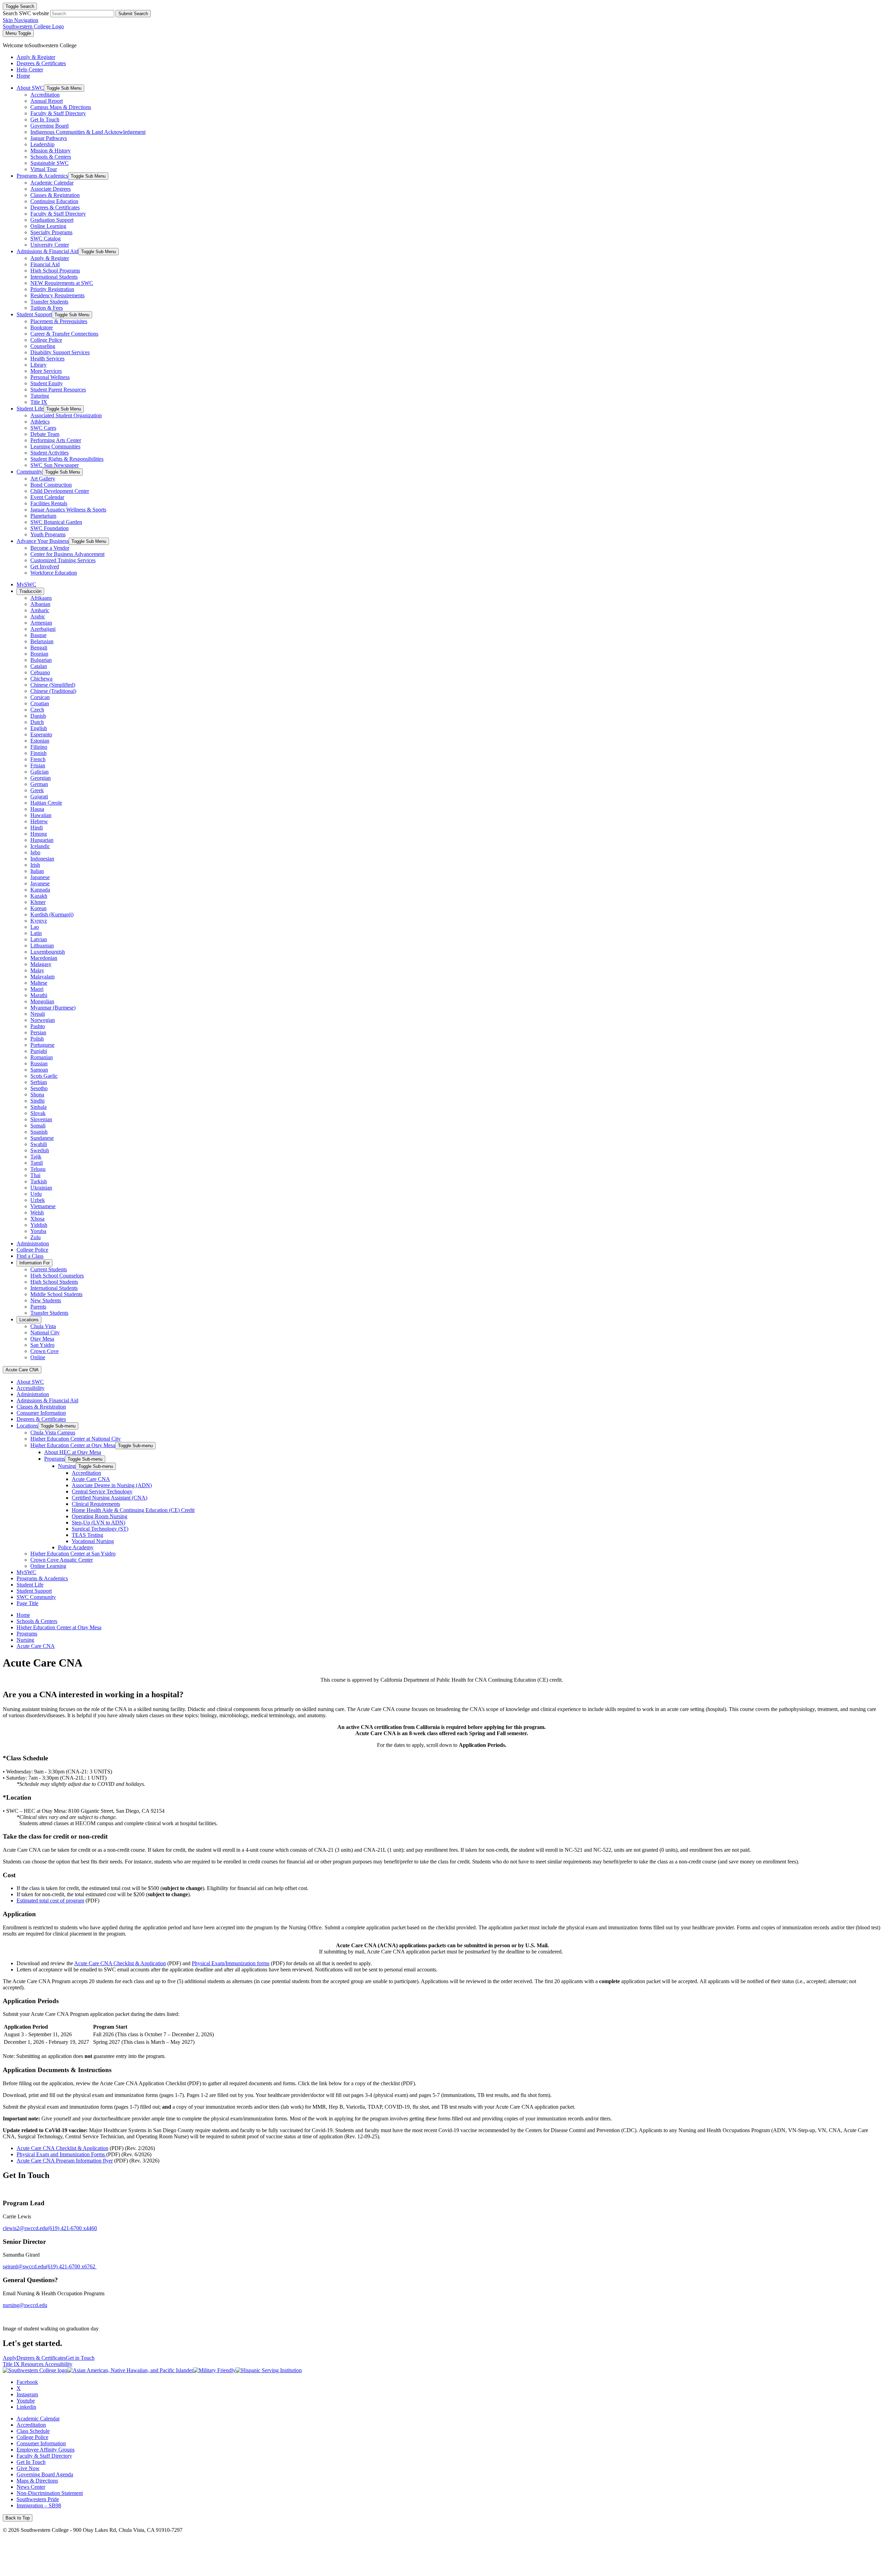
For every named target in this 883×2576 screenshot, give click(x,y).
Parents (38, 1307)
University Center (50, 245)
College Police (46, 340)
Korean (38, 908)
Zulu (36, 1237)
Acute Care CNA (22, 1370)
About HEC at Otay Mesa (73, 1452)
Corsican (40, 697)
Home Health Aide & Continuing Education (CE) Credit (133, 1510)
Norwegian (43, 1020)
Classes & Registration (55, 195)
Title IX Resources (24, 2364)
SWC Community (36, 1597)
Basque (38, 635)
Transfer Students (49, 302)
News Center (31, 2487)
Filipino (39, 747)
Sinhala (38, 1107)
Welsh (37, 1212)
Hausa (37, 809)
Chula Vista (43, 1326)
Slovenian (41, 1119)
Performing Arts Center (56, 440)
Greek (37, 790)
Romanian (42, 1057)
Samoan (39, 1070)
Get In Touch (45, 120)
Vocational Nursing (93, 1541)
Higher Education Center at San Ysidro (73, 1554)
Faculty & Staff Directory (58, 113)
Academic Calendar (52, 183)
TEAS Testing (87, 1535)
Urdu (36, 1194)
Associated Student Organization (66, 415)
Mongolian (42, 1001)
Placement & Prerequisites (59, 321)
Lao (35, 927)
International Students (54, 277)
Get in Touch (80, 2358)
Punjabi (39, 1051)
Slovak (38, 1113)
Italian (37, 871)
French (38, 759)
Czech (37, 710)
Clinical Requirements (96, 1504)
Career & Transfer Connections (64, 334)
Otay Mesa (42, 1339)
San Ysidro (42, 1345)
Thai (35, 1175)
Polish (37, 1039)
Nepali (38, 1014)
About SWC (30, 88)
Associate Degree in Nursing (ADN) (112, 1485)
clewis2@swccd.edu (25, 2228)
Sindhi (37, 1101)
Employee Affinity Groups (46, 2450)
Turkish (39, 1181)
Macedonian (44, 958)
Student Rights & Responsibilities (67, 459)
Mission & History (51, 151)
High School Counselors (57, 1276)
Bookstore (42, 327)
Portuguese (42, 1045)
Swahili (39, 1144)
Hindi (37, 828)
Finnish (38, 753)
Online (38, 1357)
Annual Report (47, 101)
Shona (37, 1095)
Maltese (39, 983)
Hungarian (42, 840)
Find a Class (30, 1256)
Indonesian (42, 859)
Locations (29, 1320)
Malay (37, 970)
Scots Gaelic (44, 1076)
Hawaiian (41, 815)
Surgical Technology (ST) (100, 1529)
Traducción (30, 591)
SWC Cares (43, 428)
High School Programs (55, 271)
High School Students (54, 1282)
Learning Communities (55, 446)
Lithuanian (42, 946)
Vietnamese (43, 1206)
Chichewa (41, 679)
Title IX (39, 402)
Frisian (38, 765)
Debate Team (45, 434)
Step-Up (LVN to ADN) (98, 1523)
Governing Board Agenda (45, 2474)
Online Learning (48, 226)
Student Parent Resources (58, 390)
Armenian (41, 623)
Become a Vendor (50, 548)
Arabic (38, 616)
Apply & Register (50, 258)
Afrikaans (41, 598)
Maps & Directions (37, 2481)
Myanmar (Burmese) (53, 1008)
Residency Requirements (57, 295)
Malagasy (41, 964)
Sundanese (42, 1138)
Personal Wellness (50, 377)
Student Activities (49, 453)
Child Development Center (60, 491)
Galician (39, 772)
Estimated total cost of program (50, 1901)
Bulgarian (41, 660)
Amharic (40, 610)
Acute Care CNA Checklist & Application (120, 1963)
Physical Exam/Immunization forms (231, 1963)
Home (23, 1615)
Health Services (47, 359)
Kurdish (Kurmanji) (52, 914)
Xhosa (37, 1219)
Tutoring (40, 396)
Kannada (40, 890)
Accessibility (31, 1388)
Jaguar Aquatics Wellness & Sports (68, 510)
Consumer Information (41, 1413)
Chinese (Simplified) (53, 685)
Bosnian (39, 654)
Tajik (36, 1157)
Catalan (39, 666)
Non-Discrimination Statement (50, 2493)
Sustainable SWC (49, 163)
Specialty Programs (51, 232)
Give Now (28, 2468)
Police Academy (76, 1547)
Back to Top (18, 2518)
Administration (33, 1244)
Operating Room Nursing (100, 1516)
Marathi (39, 995)
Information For (34, 1263)
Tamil (37, 1163)
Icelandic (40, 846)
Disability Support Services (60, 352)
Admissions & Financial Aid (47, 251)
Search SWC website (26, 13)
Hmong (39, 834)
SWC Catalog (46, 238)
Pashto (38, 1026)
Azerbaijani (43, 629)
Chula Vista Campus (53, 1433)
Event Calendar (47, 497)
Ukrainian (41, 1188)
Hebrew (39, 821)
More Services (46, 371)
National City (45, 1332)
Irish (35, 865)
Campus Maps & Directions (61, 107)
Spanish (39, 1132)
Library (38, 365)
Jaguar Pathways (49, 138)
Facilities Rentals (49, 503)
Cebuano (40, 672)
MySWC (26, 584)
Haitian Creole (46, 803)
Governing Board (49, 126)
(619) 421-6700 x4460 (72, 2228)
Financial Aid (45, 264)
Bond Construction (51, 485)
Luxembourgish (48, 952)
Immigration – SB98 (39, 2505)
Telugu (38, 1169)
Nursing (67, 1466)
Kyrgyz (39, 921)
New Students (46, 1300)
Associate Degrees (51, 189)
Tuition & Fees (47, 308)
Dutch (37, 722)
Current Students (49, 1269)
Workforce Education (54, 573)
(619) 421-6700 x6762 (71, 2266)
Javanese (40, 883)
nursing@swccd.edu (25, 2305)
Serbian (39, 1082)
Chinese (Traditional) (53, 691)
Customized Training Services (63, 560)
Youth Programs (48, 534)
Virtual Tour (44, 169)
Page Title (27, 1603)
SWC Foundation (49, 528)
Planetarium (43, 516)
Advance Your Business (43, 541)
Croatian (40, 703)
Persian (38, 1032)
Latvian (39, 939)
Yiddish (39, 1225)
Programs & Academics (42, 176)
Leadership (42, 144)
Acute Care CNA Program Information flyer (65, 2161)
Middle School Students (56, 1294)
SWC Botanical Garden (56, 522)
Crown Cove (44, 1351)
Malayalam (42, 977)
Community (29, 472)
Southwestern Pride (38, 2499)
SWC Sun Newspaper (54, 465)
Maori (37, 989)
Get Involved (45, 566)
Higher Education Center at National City (76, 1439)
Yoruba (38, 1231)
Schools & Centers (51, 157)
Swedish (40, 1150)
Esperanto (41, 734)
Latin (36, 933)
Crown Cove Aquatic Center (62, 1560)
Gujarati (39, 797)
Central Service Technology (102, 1491)
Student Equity (47, 383)
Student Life (30, 409)
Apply (10, 2358)
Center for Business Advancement (67, 554)
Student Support (34, 314)
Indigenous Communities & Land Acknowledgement (88, 132)
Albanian (40, 604)
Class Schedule (33, 2431)
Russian (39, 1063)
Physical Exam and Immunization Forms (61, 2154)
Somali (38, 1126)
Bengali (39, 648)
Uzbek (38, 1200)
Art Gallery (43, 479)
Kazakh (39, 896)
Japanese (40, 877)
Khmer (38, 902)
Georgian (41, 778)
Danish (38, 716)
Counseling (43, 346)
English (39, 728)
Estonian (40, 741)
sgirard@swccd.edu (24, 2266)
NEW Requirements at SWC (62, 283)
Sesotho (39, 1088)
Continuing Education (54, 201)
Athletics (40, 422)
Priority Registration (52, 289)
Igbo (35, 852)
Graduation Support (52, 220)
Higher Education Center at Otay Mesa (73, 1445)
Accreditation (45, 95)
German (39, 784)
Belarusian (42, 641)
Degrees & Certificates (55, 207)
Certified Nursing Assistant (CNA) (110, 1498)
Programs (54, 1459)
